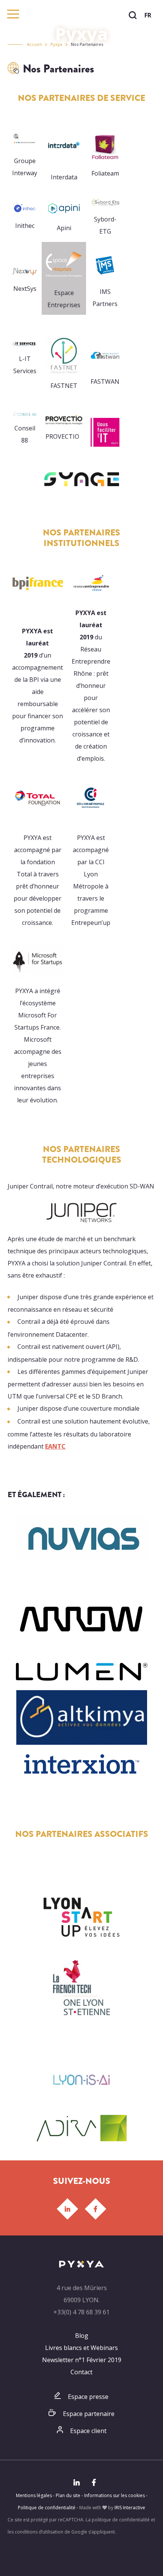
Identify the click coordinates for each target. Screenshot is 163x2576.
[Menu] (13, 14)
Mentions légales (34, 2495)
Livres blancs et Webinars (81, 2348)
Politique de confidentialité (47, 2508)
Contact (81, 2372)
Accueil (34, 44)
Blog (82, 2336)
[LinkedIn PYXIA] (67, 2209)
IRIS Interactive (130, 2508)
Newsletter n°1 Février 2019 (82, 2360)
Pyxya (56, 44)
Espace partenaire (89, 2414)
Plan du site (68, 2495)
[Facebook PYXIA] (96, 2209)
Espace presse (88, 2397)
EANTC (55, 1446)
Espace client (88, 2431)
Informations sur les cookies (114, 2495)
